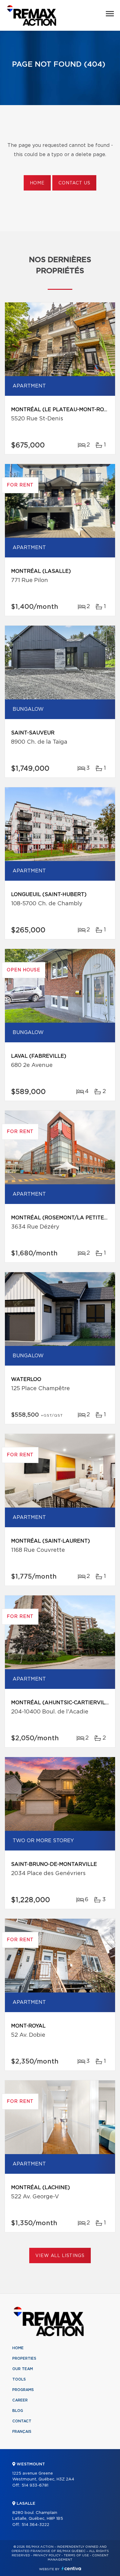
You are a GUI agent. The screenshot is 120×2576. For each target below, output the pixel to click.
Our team (23, 2369)
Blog (18, 2411)
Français (22, 2432)
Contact (22, 2421)
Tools (19, 2379)
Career (20, 2400)
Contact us (74, 183)
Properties (24, 2358)
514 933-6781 (35, 2486)
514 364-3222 (35, 2525)
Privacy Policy (47, 2555)
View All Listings (60, 2256)
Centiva (71, 2568)
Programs (23, 2390)
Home (37, 183)
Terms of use (76, 2555)
